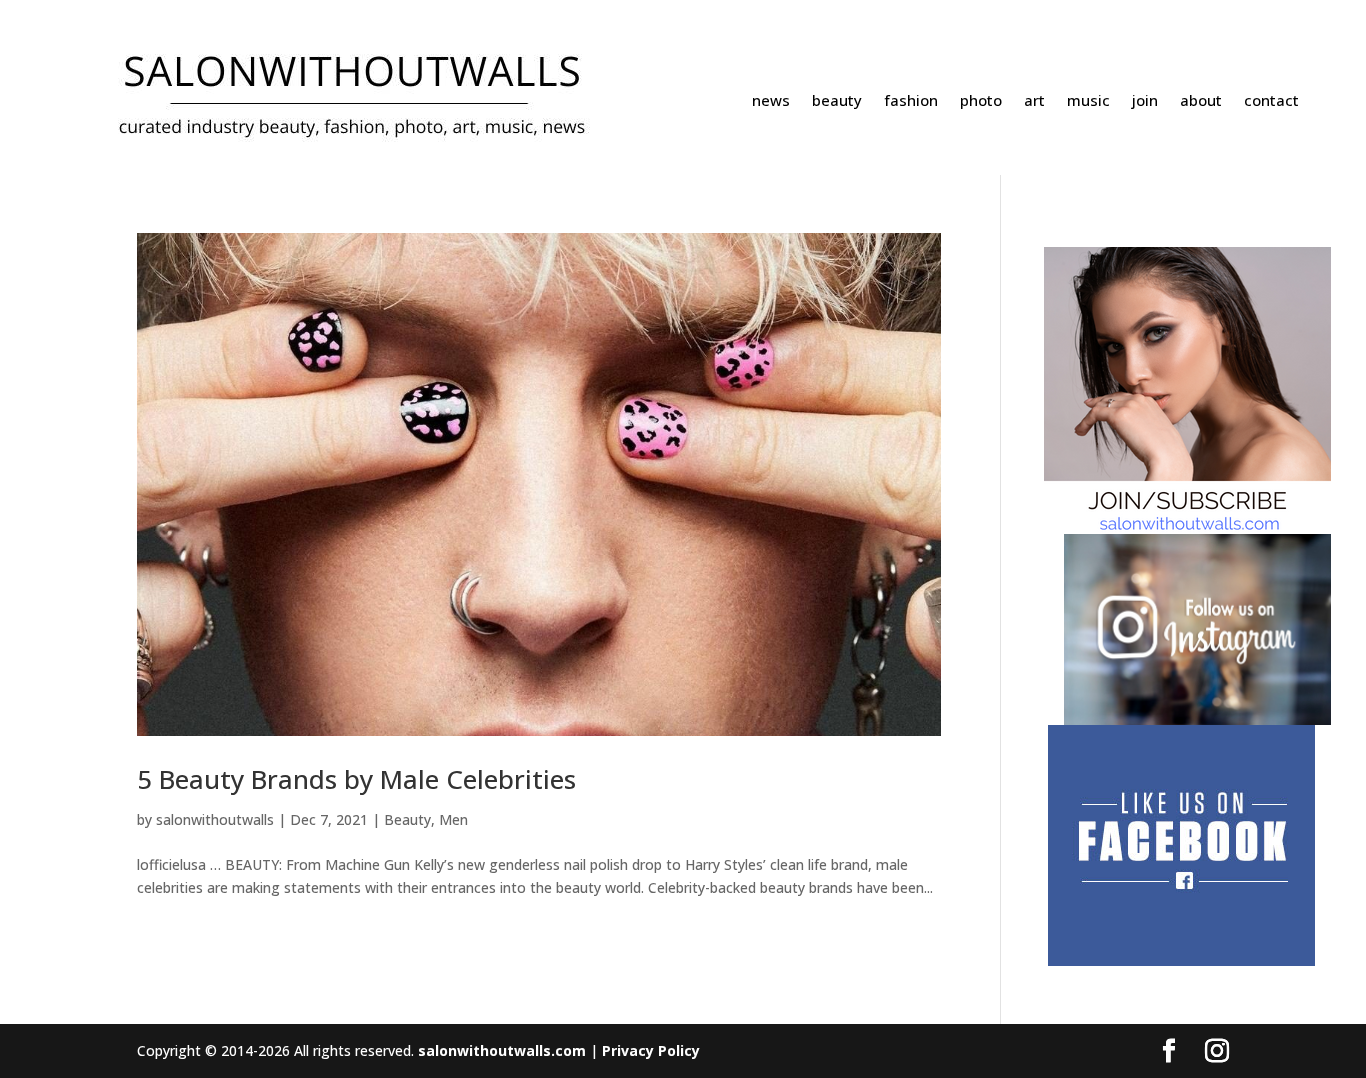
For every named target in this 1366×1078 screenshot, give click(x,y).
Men (453, 819)
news (771, 101)
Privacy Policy (651, 1050)
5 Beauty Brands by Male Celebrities (356, 779)
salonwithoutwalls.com (502, 1050)
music (1088, 101)
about (1201, 101)
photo (981, 101)
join (1145, 101)
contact (1271, 101)
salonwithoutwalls (215, 819)
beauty (837, 101)
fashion (911, 101)
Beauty (407, 819)
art (1034, 101)
